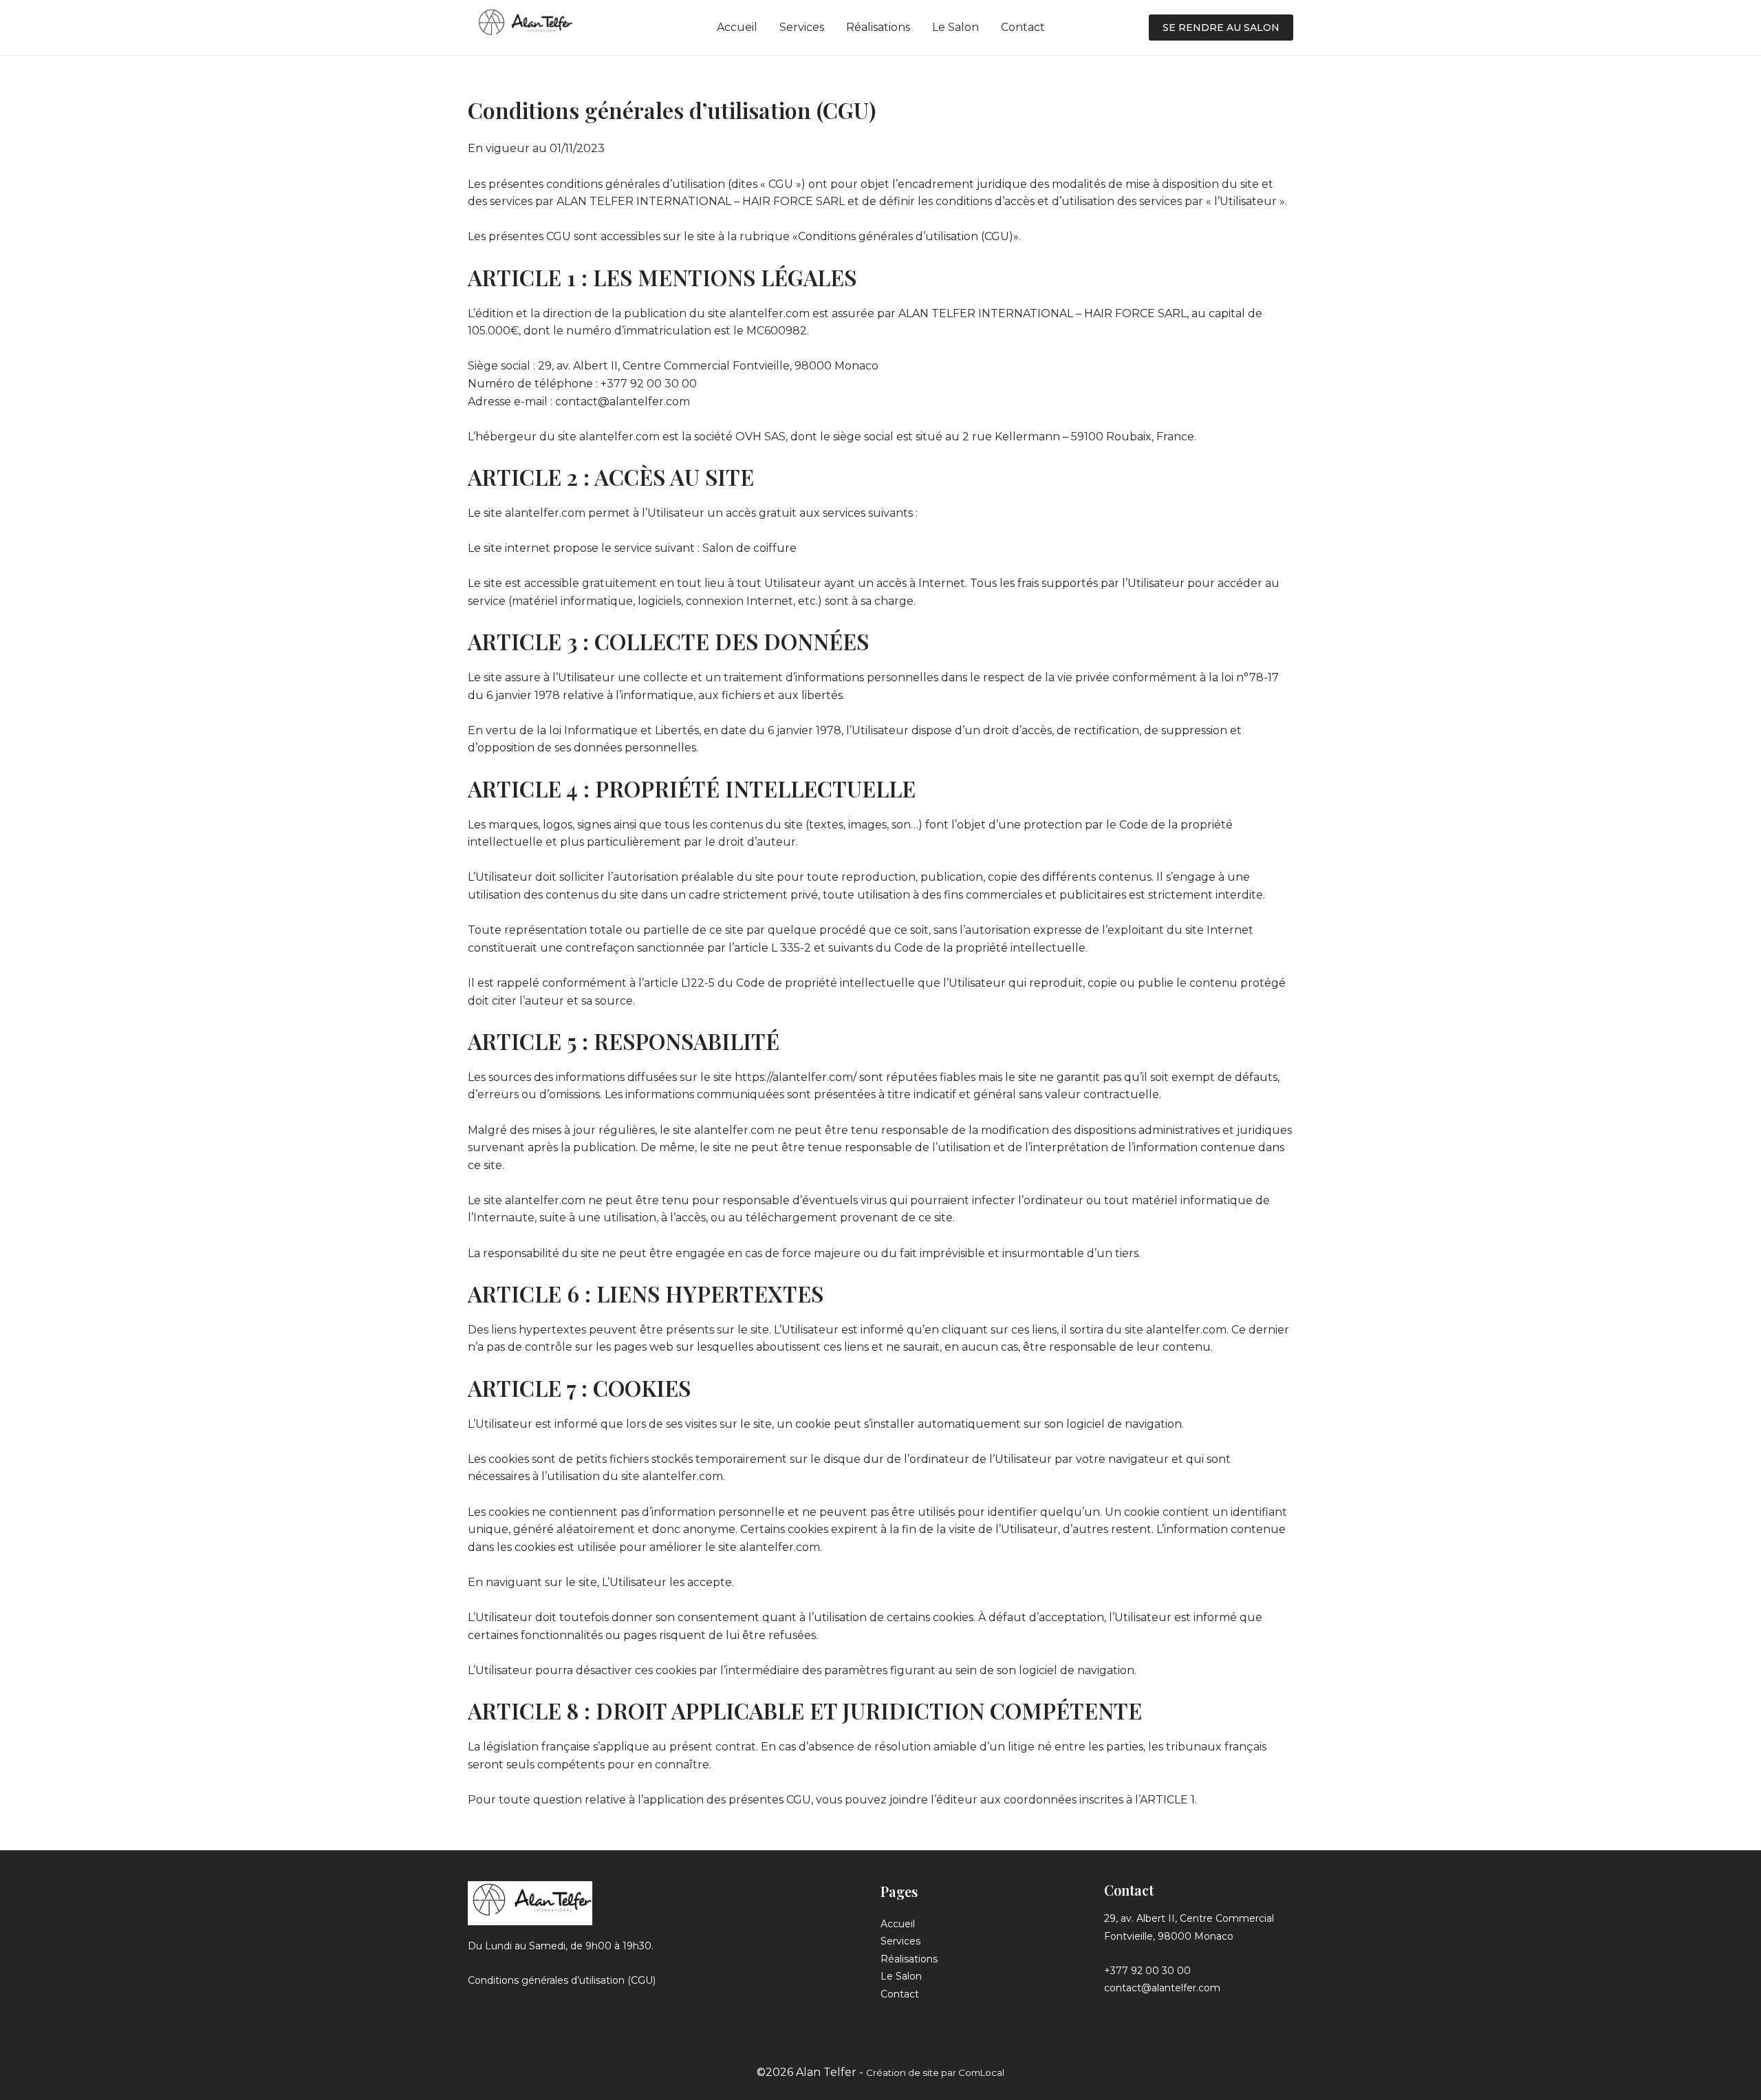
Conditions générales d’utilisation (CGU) (562, 1980)
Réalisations (878, 27)
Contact (1023, 27)
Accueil (737, 27)
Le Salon (955, 27)
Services (802, 27)
